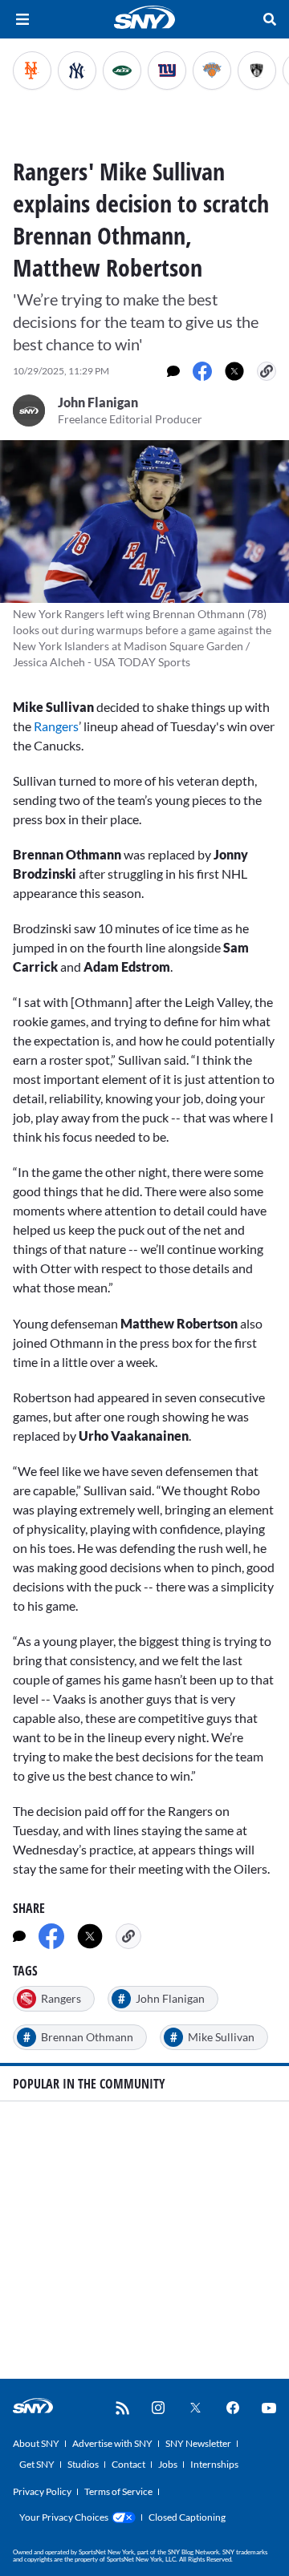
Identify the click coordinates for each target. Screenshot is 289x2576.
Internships (214, 2464)
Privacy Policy (42, 2491)
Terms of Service (118, 2491)
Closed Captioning (187, 2517)
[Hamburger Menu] (22, 19)
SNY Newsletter (198, 2443)
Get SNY (37, 2464)
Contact (128, 2464)
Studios (83, 2464)
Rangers (56, 726)
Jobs (168, 2464)
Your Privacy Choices (64, 2517)
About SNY (36, 2443)
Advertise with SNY (112, 2443)
